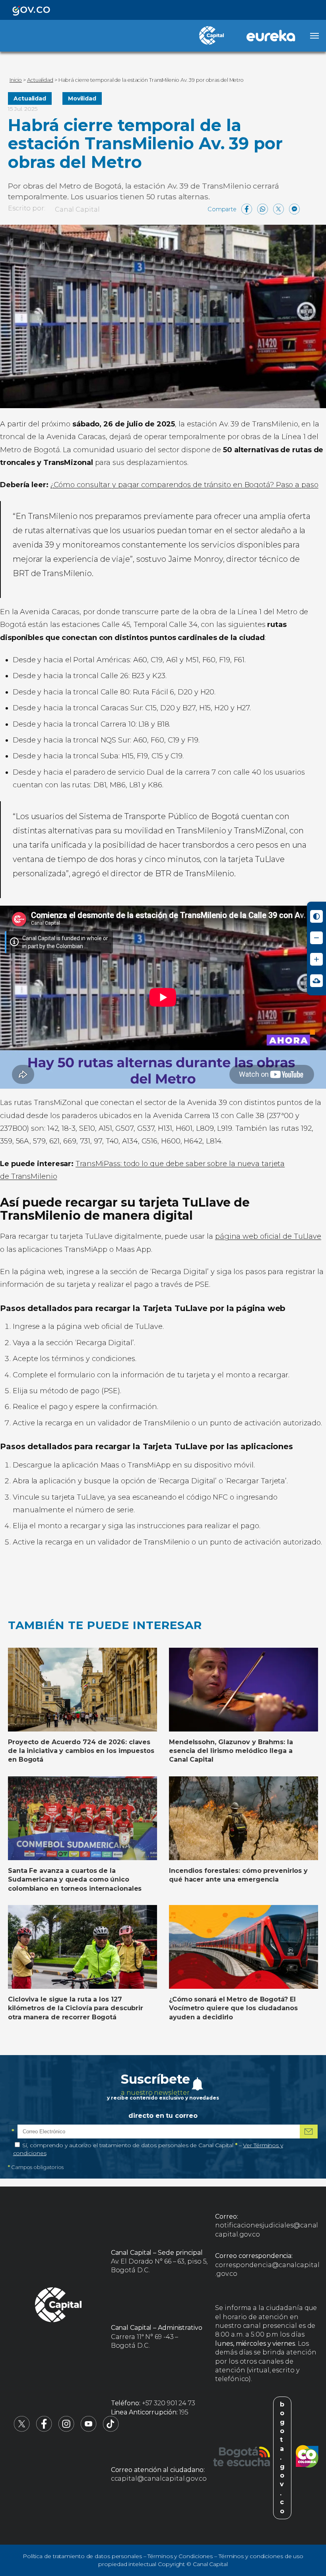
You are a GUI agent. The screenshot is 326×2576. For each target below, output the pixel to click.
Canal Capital (77, 209)
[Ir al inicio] (58, 2306)
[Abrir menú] (314, 36)
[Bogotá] (242, 2458)
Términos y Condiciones (180, 2556)
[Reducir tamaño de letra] (316, 938)
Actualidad (30, 98)
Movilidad (82, 98)
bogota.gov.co (282, 2458)
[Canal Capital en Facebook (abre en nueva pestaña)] (44, 2430)
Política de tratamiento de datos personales (82, 2556)
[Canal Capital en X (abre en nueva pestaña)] (22, 2430)
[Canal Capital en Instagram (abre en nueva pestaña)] (66, 2430)
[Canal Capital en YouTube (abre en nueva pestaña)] (89, 2430)
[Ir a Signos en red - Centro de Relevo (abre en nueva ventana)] (316, 981)
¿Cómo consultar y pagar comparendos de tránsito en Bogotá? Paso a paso (184, 485)
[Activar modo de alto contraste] (316, 916)
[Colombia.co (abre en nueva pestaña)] (307, 2458)
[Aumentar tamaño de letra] (316, 959)
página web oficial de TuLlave (268, 1236)
